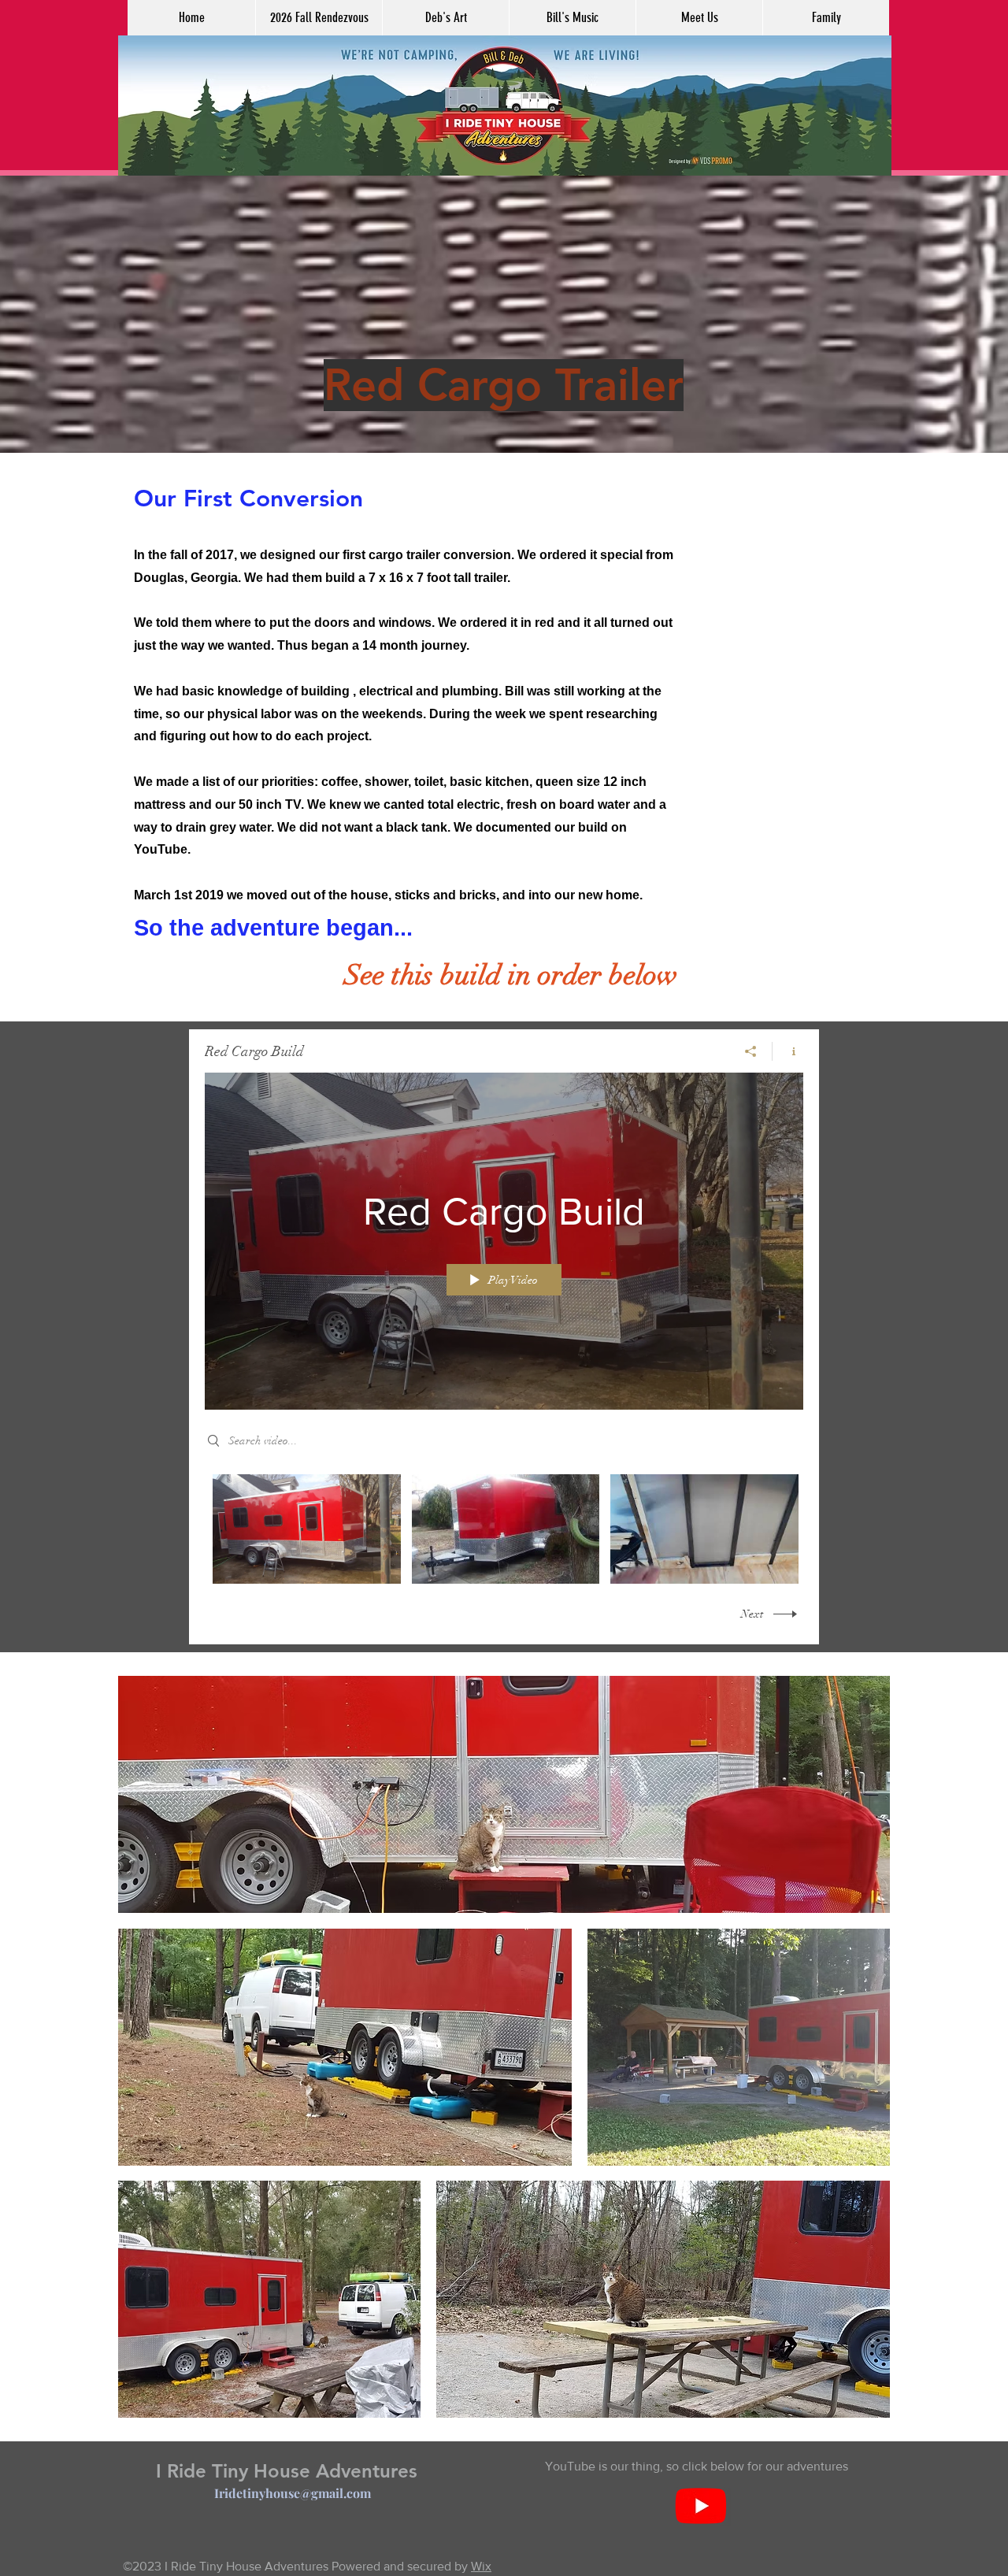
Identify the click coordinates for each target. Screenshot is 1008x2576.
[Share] (751, 1051)
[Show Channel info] (788, 1051)
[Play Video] (307, 1529)
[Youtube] (701, 2505)
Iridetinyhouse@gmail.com (293, 2493)
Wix (481, 2566)
